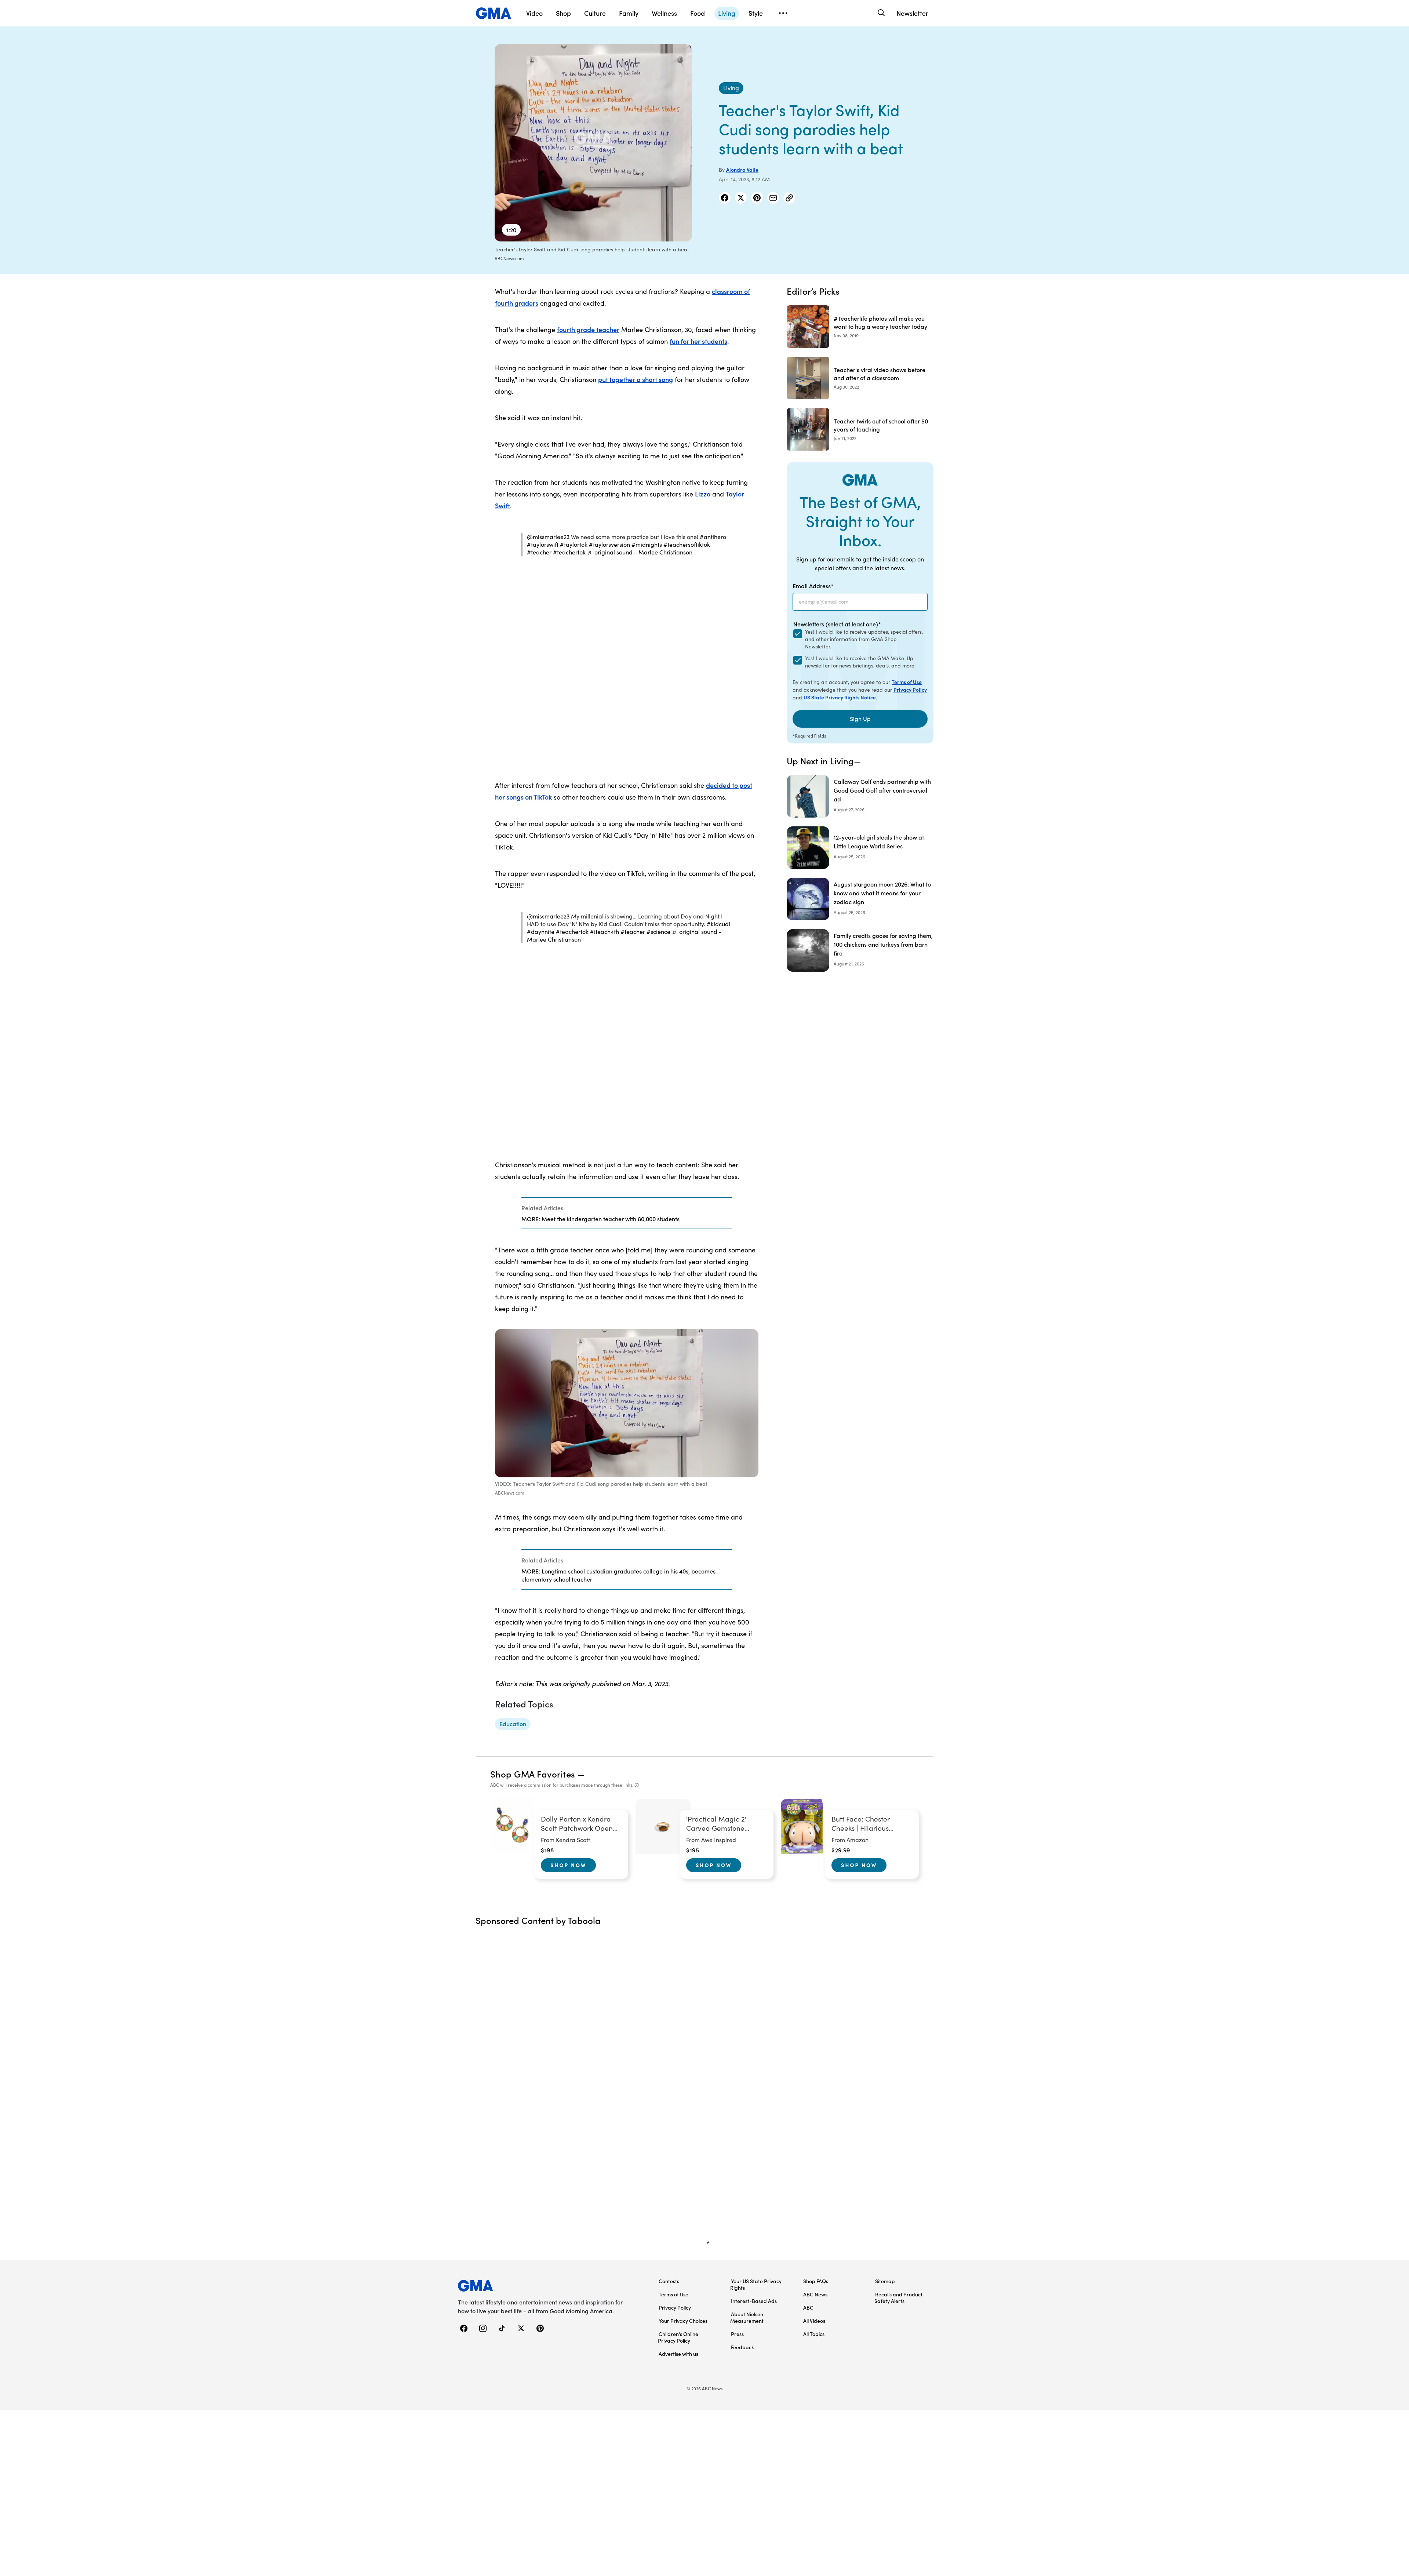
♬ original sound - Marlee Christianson (640, 552)
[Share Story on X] (741, 198)
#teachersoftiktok (687, 544)
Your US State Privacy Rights (756, 2284)
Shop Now (568, 1865)
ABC (808, 2307)
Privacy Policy (910, 690)
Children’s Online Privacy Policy (678, 2337)
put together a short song (636, 379)
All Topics (814, 2334)
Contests (669, 2281)
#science (658, 932)
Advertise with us (678, 2354)
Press (737, 2334)
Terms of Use (907, 682)
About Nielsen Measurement (747, 2317)
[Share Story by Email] (773, 198)
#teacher (539, 552)
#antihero (713, 537)
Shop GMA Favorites (533, 1774)
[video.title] (593, 143)
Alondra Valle (742, 170)
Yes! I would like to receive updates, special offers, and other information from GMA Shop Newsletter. (864, 639)
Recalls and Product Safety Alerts (898, 2297)
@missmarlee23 (548, 537)
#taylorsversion (609, 544)
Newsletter (912, 13)
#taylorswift (543, 544)
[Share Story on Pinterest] (757, 198)
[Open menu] (783, 13)
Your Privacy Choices (683, 2321)
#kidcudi (718, 924)
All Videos (814, 2321)
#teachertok (569, 552)
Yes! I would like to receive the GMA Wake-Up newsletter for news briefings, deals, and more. (860, 662)
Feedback (742, 2347)
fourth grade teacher (588, 329)
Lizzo (703, 494)
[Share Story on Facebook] (725, 198)
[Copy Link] (789, 198)
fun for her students (698, 341)
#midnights (647, 544)
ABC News (815, 2294)
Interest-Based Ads (754, 2301)
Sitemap (885, 2281)
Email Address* (813, 586)
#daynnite (541, 932)
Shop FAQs (816, 2281)
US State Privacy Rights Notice (840, 697)
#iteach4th (605, 932)
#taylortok (574, 544)
